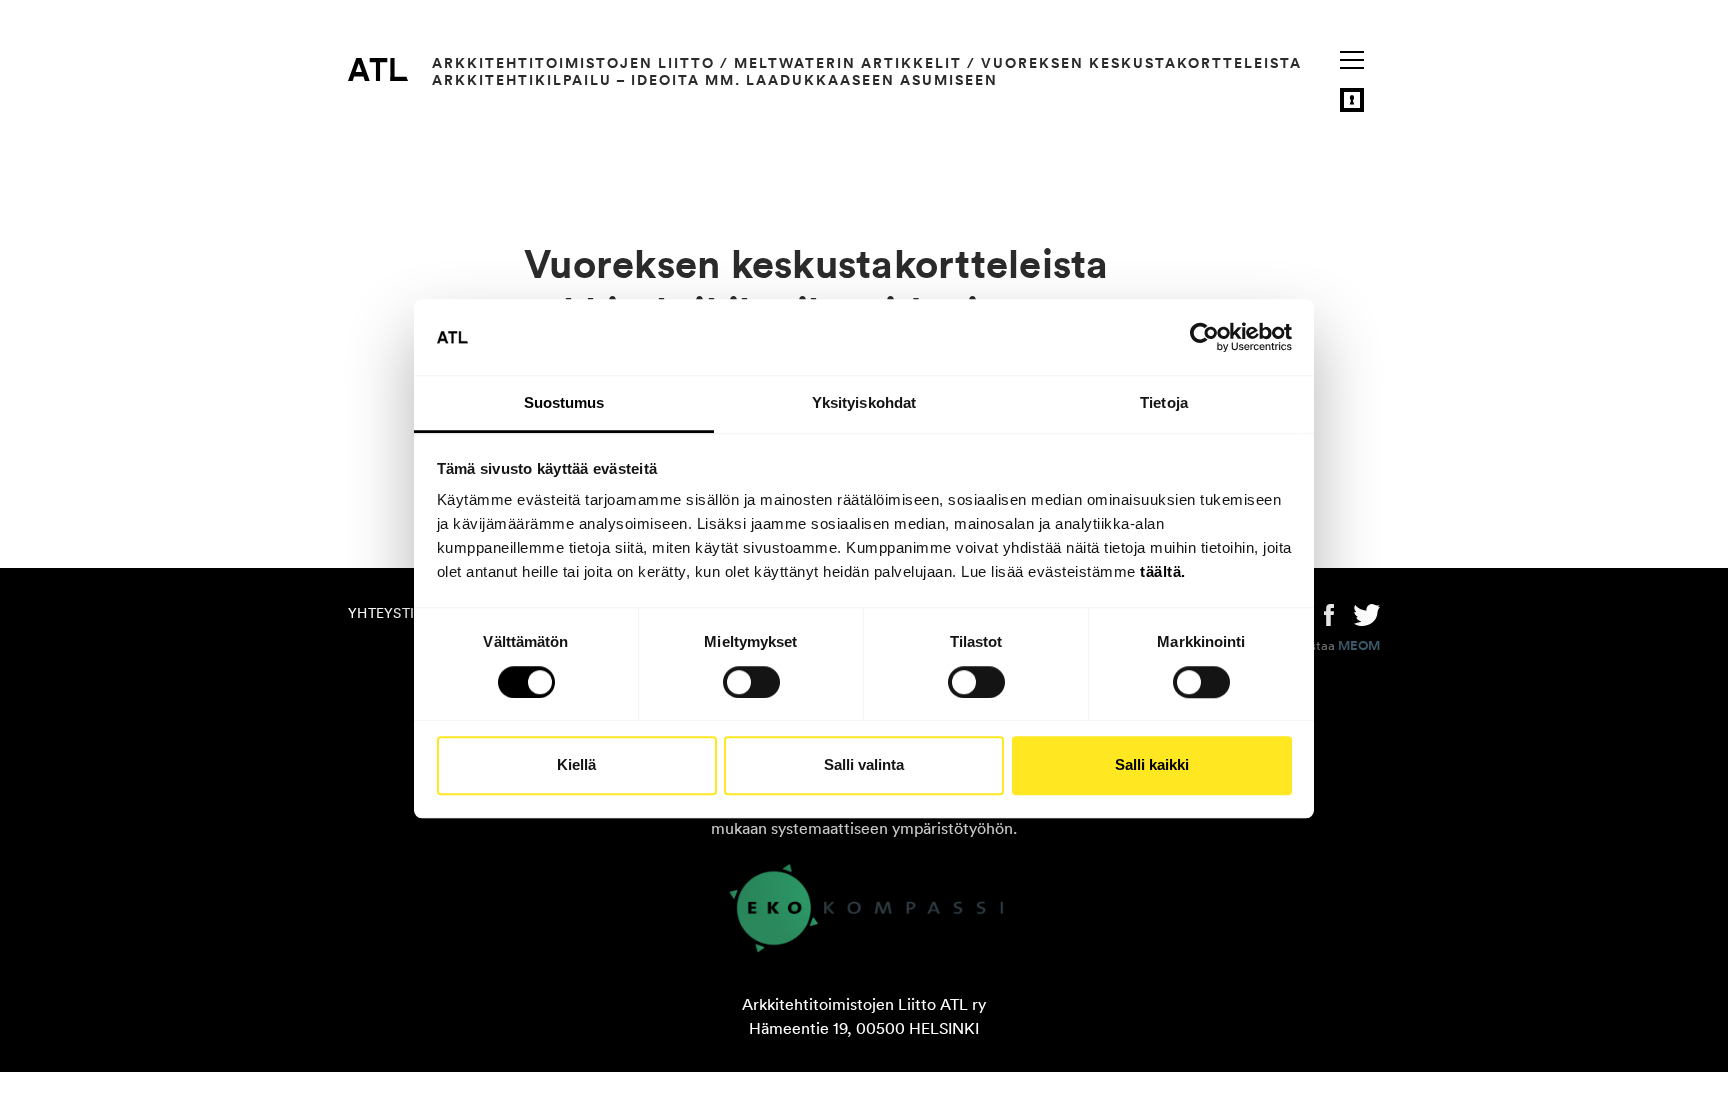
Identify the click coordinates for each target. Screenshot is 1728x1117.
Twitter (1367, 613)
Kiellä (576, 764)
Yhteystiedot (400, 613)
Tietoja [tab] (1164, 403)
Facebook (1329, 613)
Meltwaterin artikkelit (848, 63)
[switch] (751, 682)
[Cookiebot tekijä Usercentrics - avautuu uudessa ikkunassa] (1204, 337)
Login (1352, 100)
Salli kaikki (1152, 764)
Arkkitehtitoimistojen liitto (573, 63)
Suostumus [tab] (564, 403)
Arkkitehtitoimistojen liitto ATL (378, 69)
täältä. (1163, 572)
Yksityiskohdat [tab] (864, 403)
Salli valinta (864, 764)
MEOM (1359, 646)
